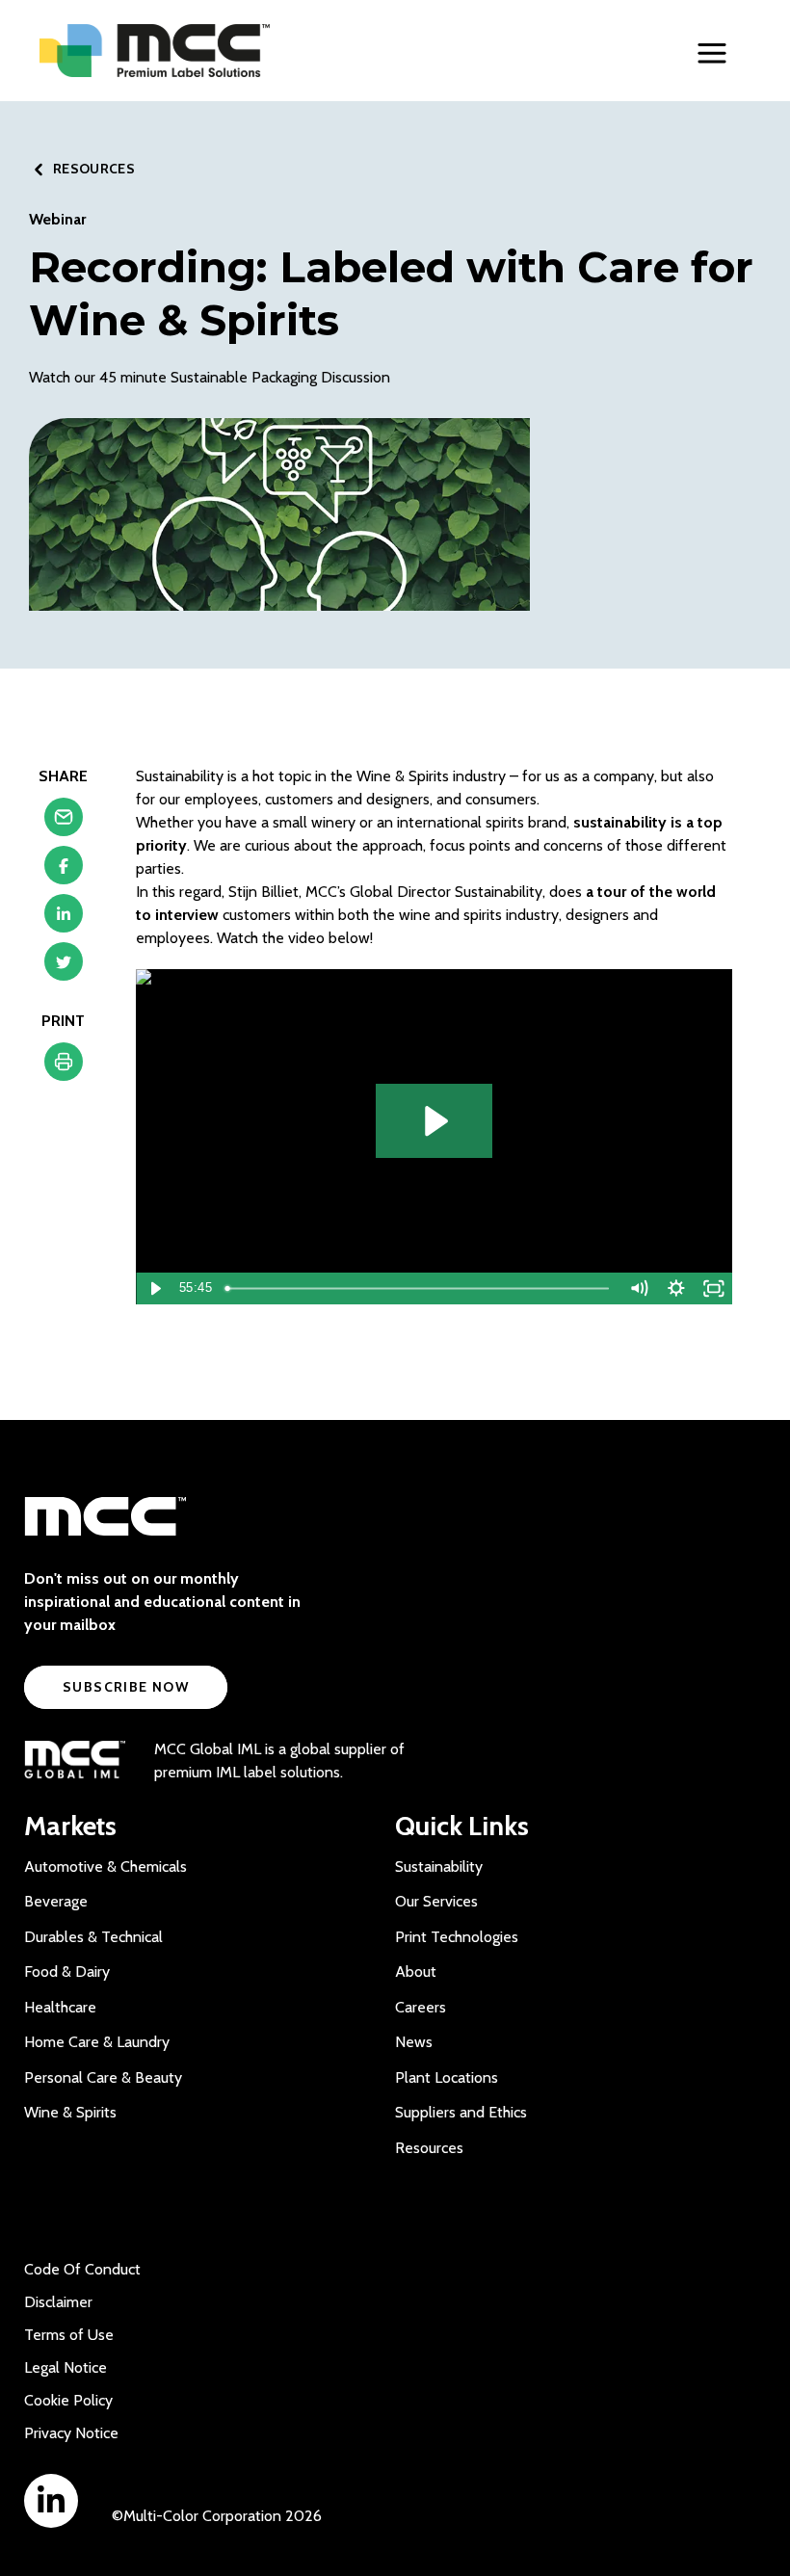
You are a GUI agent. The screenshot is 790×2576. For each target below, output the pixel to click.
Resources (429, 2148)
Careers (421, 2007)
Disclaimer (58, 2302)
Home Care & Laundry (97, 2042)
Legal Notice (66, 2367)
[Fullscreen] (713, 1288)
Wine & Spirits (70, 2112)
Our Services (436, 1901)
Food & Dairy (67, 1971)
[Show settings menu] (677, 1288)
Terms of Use (69, 2335)
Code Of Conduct (82, 2269)
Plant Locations (447, 2077)
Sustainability (439, 1866)
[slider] (419, 1288)
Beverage (56, 1901)
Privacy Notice (71, 2433)
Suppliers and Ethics (461, 2112)
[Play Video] (155, 1288)
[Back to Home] (194, 51)
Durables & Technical (93, 1937)
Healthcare (60, 2007)
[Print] (64, 1066)
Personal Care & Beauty (103, 2077)
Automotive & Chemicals (105, 1866)
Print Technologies (457, 1937)
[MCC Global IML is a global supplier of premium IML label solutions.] (75, 1761)
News (414, 2042)
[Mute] (639, 1288)
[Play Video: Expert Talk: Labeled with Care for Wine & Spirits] (434, 1121)
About (416, 1971)
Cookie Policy (68, 2400)
